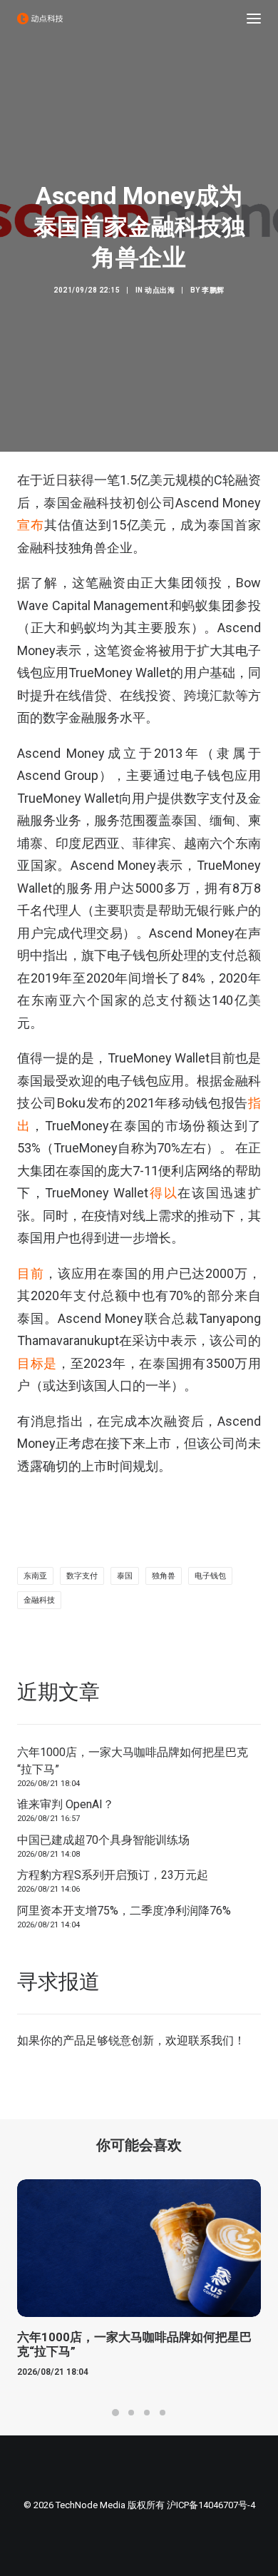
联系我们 (211, 2040)
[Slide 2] (131, 2413)
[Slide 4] (163, 2413)
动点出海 (160, 290)
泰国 (125, 1576)
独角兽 (164, 1576)
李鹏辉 (213, 290)
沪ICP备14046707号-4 (211, 2505)
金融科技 (39, 1600)
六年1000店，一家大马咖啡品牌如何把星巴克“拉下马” (133, 1761)
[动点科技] (40, 19)
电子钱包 (210, 1576)
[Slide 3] (147, 2413)
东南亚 (35, 1576)
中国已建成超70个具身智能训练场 (103, 1840)
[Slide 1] (115, 2413)
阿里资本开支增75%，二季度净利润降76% (124, 1911)
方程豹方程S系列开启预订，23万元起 (113, 1875)
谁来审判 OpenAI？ (66, 1804)
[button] (254, 19)
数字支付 (82, 1576)
